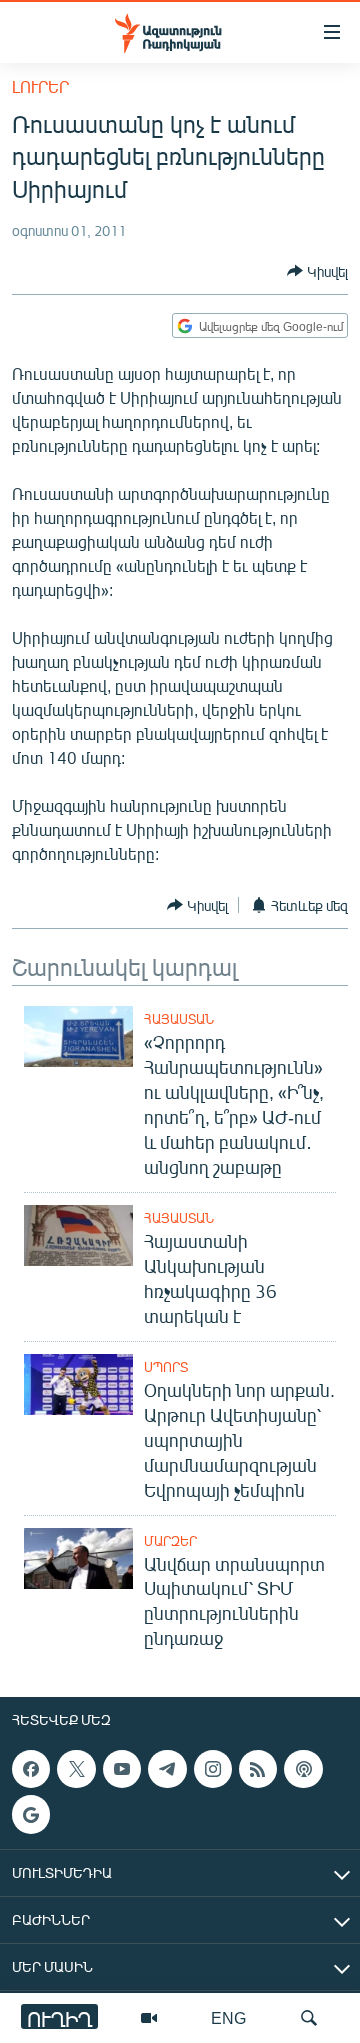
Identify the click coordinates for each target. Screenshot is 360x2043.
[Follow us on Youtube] (122, 1769)
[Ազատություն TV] (149, 2018)
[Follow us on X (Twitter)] (76, 1769)
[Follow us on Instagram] (213, 1769)
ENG (228, 2017)
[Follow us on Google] (31, 1815)
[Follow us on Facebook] (31, 1769)
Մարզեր (170, 1541)
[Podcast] (303, 1769)
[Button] (317, 271)
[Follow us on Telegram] (167, 1769)
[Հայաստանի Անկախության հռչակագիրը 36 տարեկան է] (78, 1235)
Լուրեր (40, 86)
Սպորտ (166, 1367)
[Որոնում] (309, 2018)
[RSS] (258, 1769)
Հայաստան (179, 1019)
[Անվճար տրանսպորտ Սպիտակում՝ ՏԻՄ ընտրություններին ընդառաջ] (78, 1558)
